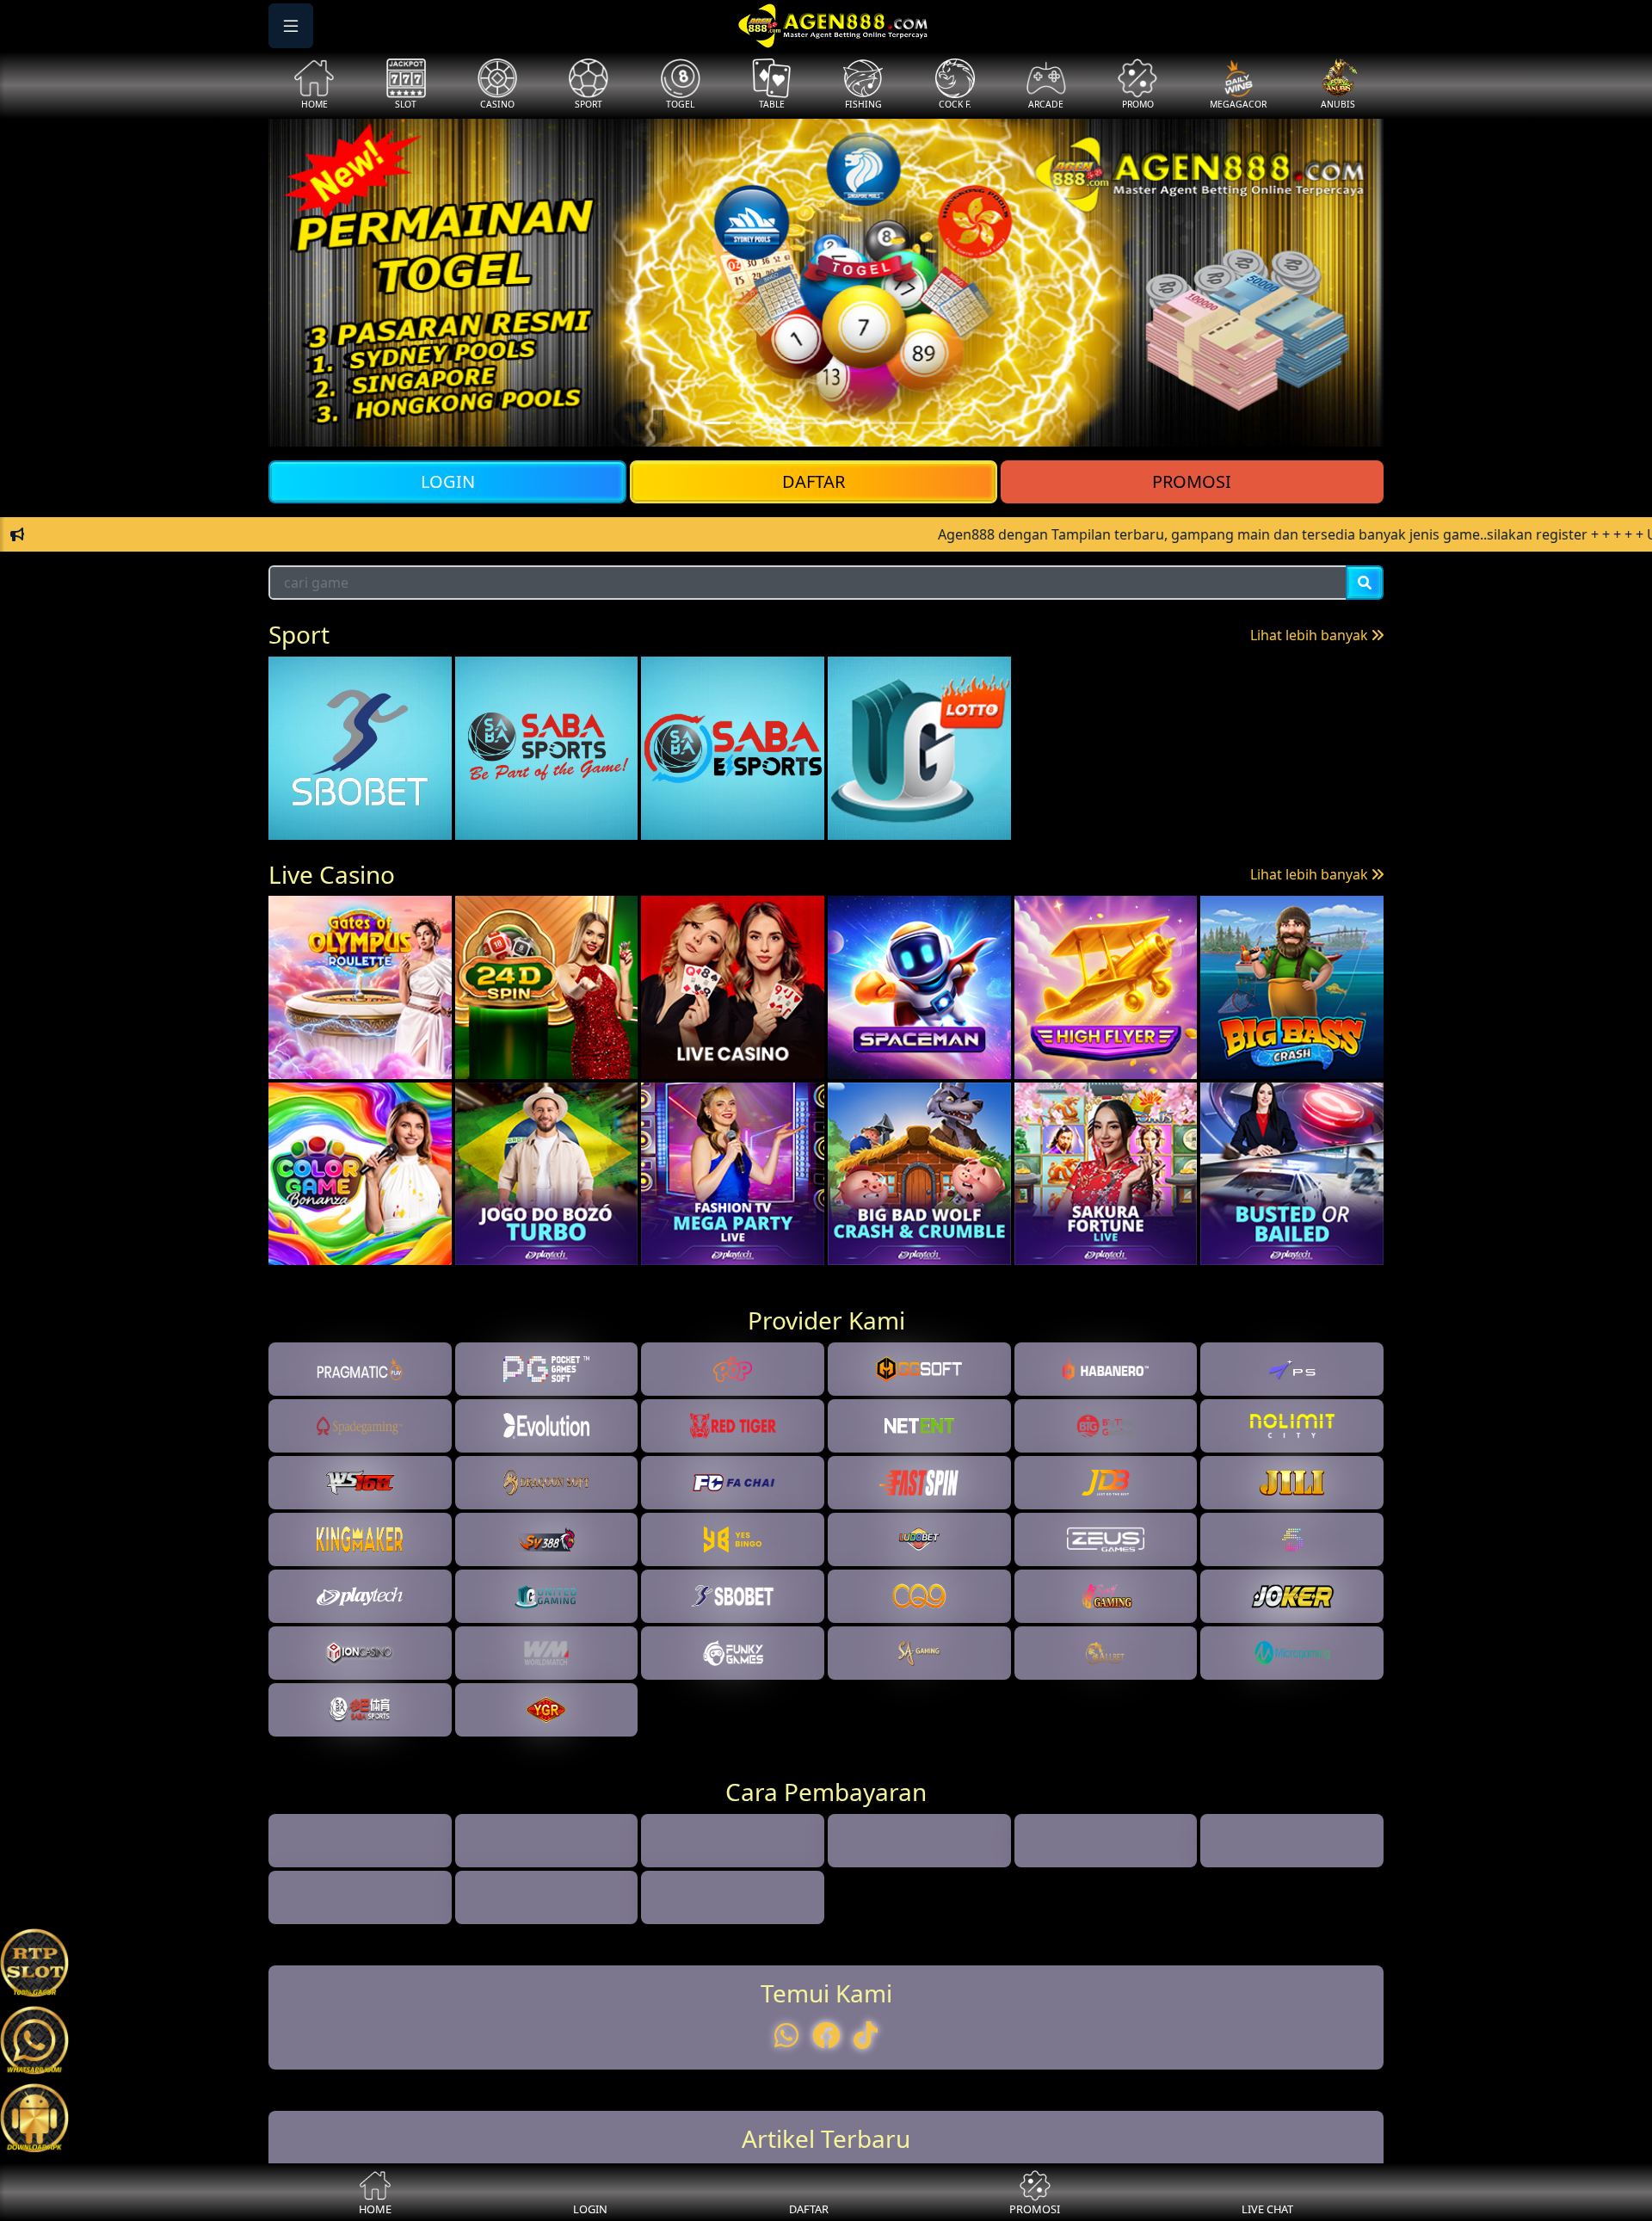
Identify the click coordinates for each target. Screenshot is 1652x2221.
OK (826, 1367)
